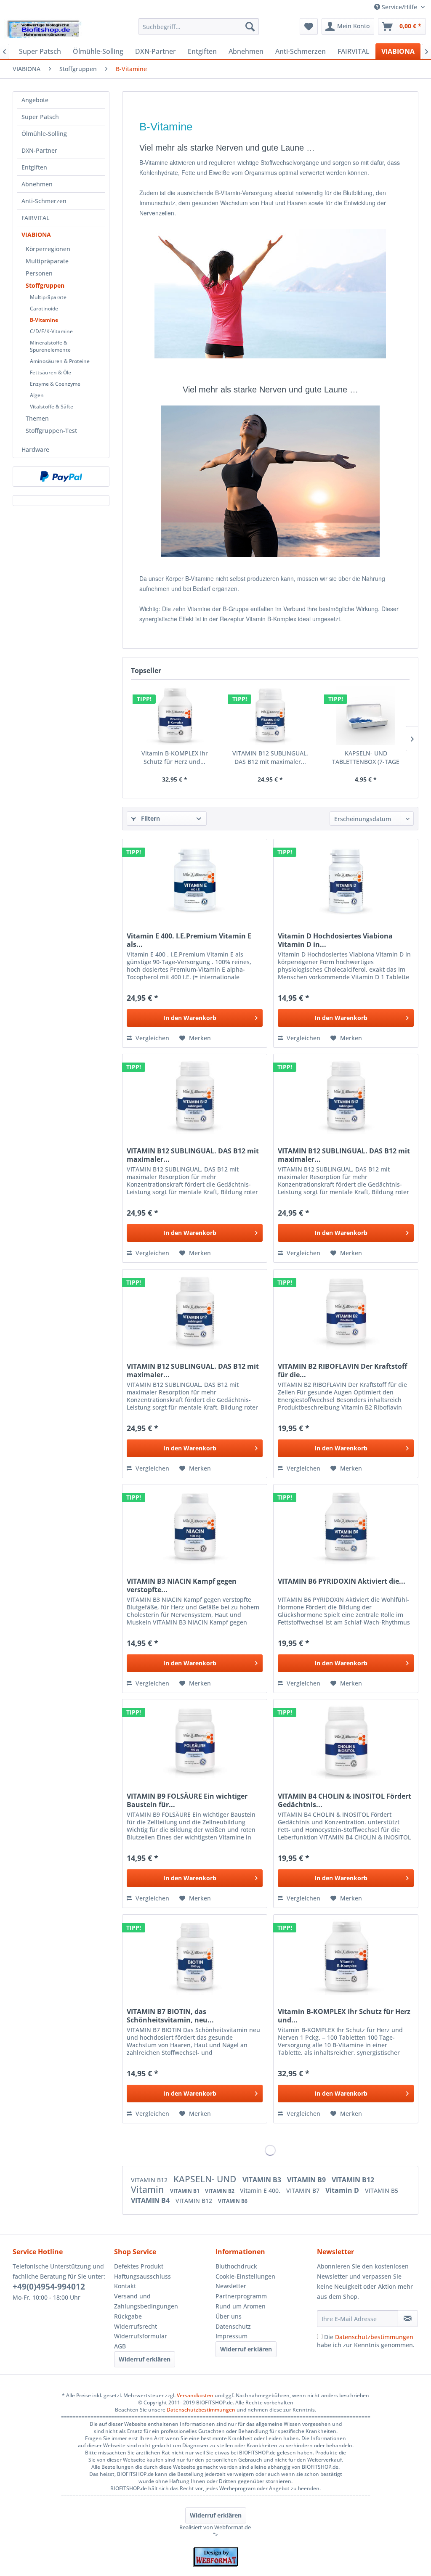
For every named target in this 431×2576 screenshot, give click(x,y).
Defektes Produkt (139, 2266)
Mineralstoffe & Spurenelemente (50, 346)
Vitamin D (343, 2190)
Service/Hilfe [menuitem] (399, 7)
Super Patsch (40, 117)
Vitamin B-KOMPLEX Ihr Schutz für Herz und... (175, 757)
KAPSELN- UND (206, 2179)
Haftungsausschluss (142, 2276)
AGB (120, 2346)
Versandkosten (195, 2395)
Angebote (35, 100)
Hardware (35, 449)
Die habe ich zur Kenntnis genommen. (366, 2341)
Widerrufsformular (141, 2336)
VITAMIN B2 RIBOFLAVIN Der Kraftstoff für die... (342, 1370)
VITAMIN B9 (307, 2180)
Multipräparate (47, 261)
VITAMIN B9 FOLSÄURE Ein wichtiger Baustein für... (187, 1800)
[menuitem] (199, 27)
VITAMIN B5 (382, 2190)
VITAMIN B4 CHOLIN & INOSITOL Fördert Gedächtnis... (345, 1800)
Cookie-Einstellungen (245, 2276)
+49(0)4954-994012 (49, 2287)
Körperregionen (48, 249)
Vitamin (148, 2189)
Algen (37, 395)
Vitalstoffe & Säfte (52, 407)
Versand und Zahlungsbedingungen (146, 2301)
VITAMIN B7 (304, 2190)
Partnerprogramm (241, 2296)
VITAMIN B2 (220, 2191)
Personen (39, 273)
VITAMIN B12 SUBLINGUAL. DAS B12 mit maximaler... (270, 757)
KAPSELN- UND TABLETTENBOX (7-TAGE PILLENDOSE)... (366, 758)
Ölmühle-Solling (44, 134)
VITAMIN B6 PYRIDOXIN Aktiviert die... (342, 1581)
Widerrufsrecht (136, 2326)
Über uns (229, 2316)
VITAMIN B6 (233, 2201)
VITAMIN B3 (263, 2180)
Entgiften (34, 167)
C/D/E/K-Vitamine (51, 331)
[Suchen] (250, 27)
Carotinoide (44, 309)
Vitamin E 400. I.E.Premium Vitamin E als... (189, 940)
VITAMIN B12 (150, 2180)
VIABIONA (36, 235)
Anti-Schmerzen (44, 201)
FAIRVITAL (35, 218)
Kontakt (125, 2286)
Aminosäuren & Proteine (60, 361)
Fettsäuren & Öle (51, 372)
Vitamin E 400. (261, 2190)
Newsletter (231, 2286)
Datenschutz (233, 2326)
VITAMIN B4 (151, 2200)
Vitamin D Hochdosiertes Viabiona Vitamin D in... (335, 940)
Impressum (231, 2336)
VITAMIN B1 (185, 2191)
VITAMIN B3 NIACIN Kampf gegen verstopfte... (182, 1585)
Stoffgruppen (45, 285)
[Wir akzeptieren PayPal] (61, 477)
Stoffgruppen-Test (51, 431)
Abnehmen (37, 184)
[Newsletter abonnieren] (408, 2319)
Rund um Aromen (241, 2306)
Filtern (150, 818)
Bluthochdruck (236, 2266)
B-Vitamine (44, 320)
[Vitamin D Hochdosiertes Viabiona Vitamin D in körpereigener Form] (346, 881)
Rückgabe (128, 2316)
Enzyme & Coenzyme (55, 384)
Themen (37, 418)
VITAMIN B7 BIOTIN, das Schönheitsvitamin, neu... (170, 2016)
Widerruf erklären (145, 2359)
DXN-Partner (39, 150)
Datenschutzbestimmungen (374, 2337)
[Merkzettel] (309, 27)
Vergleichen (152, 1038)
